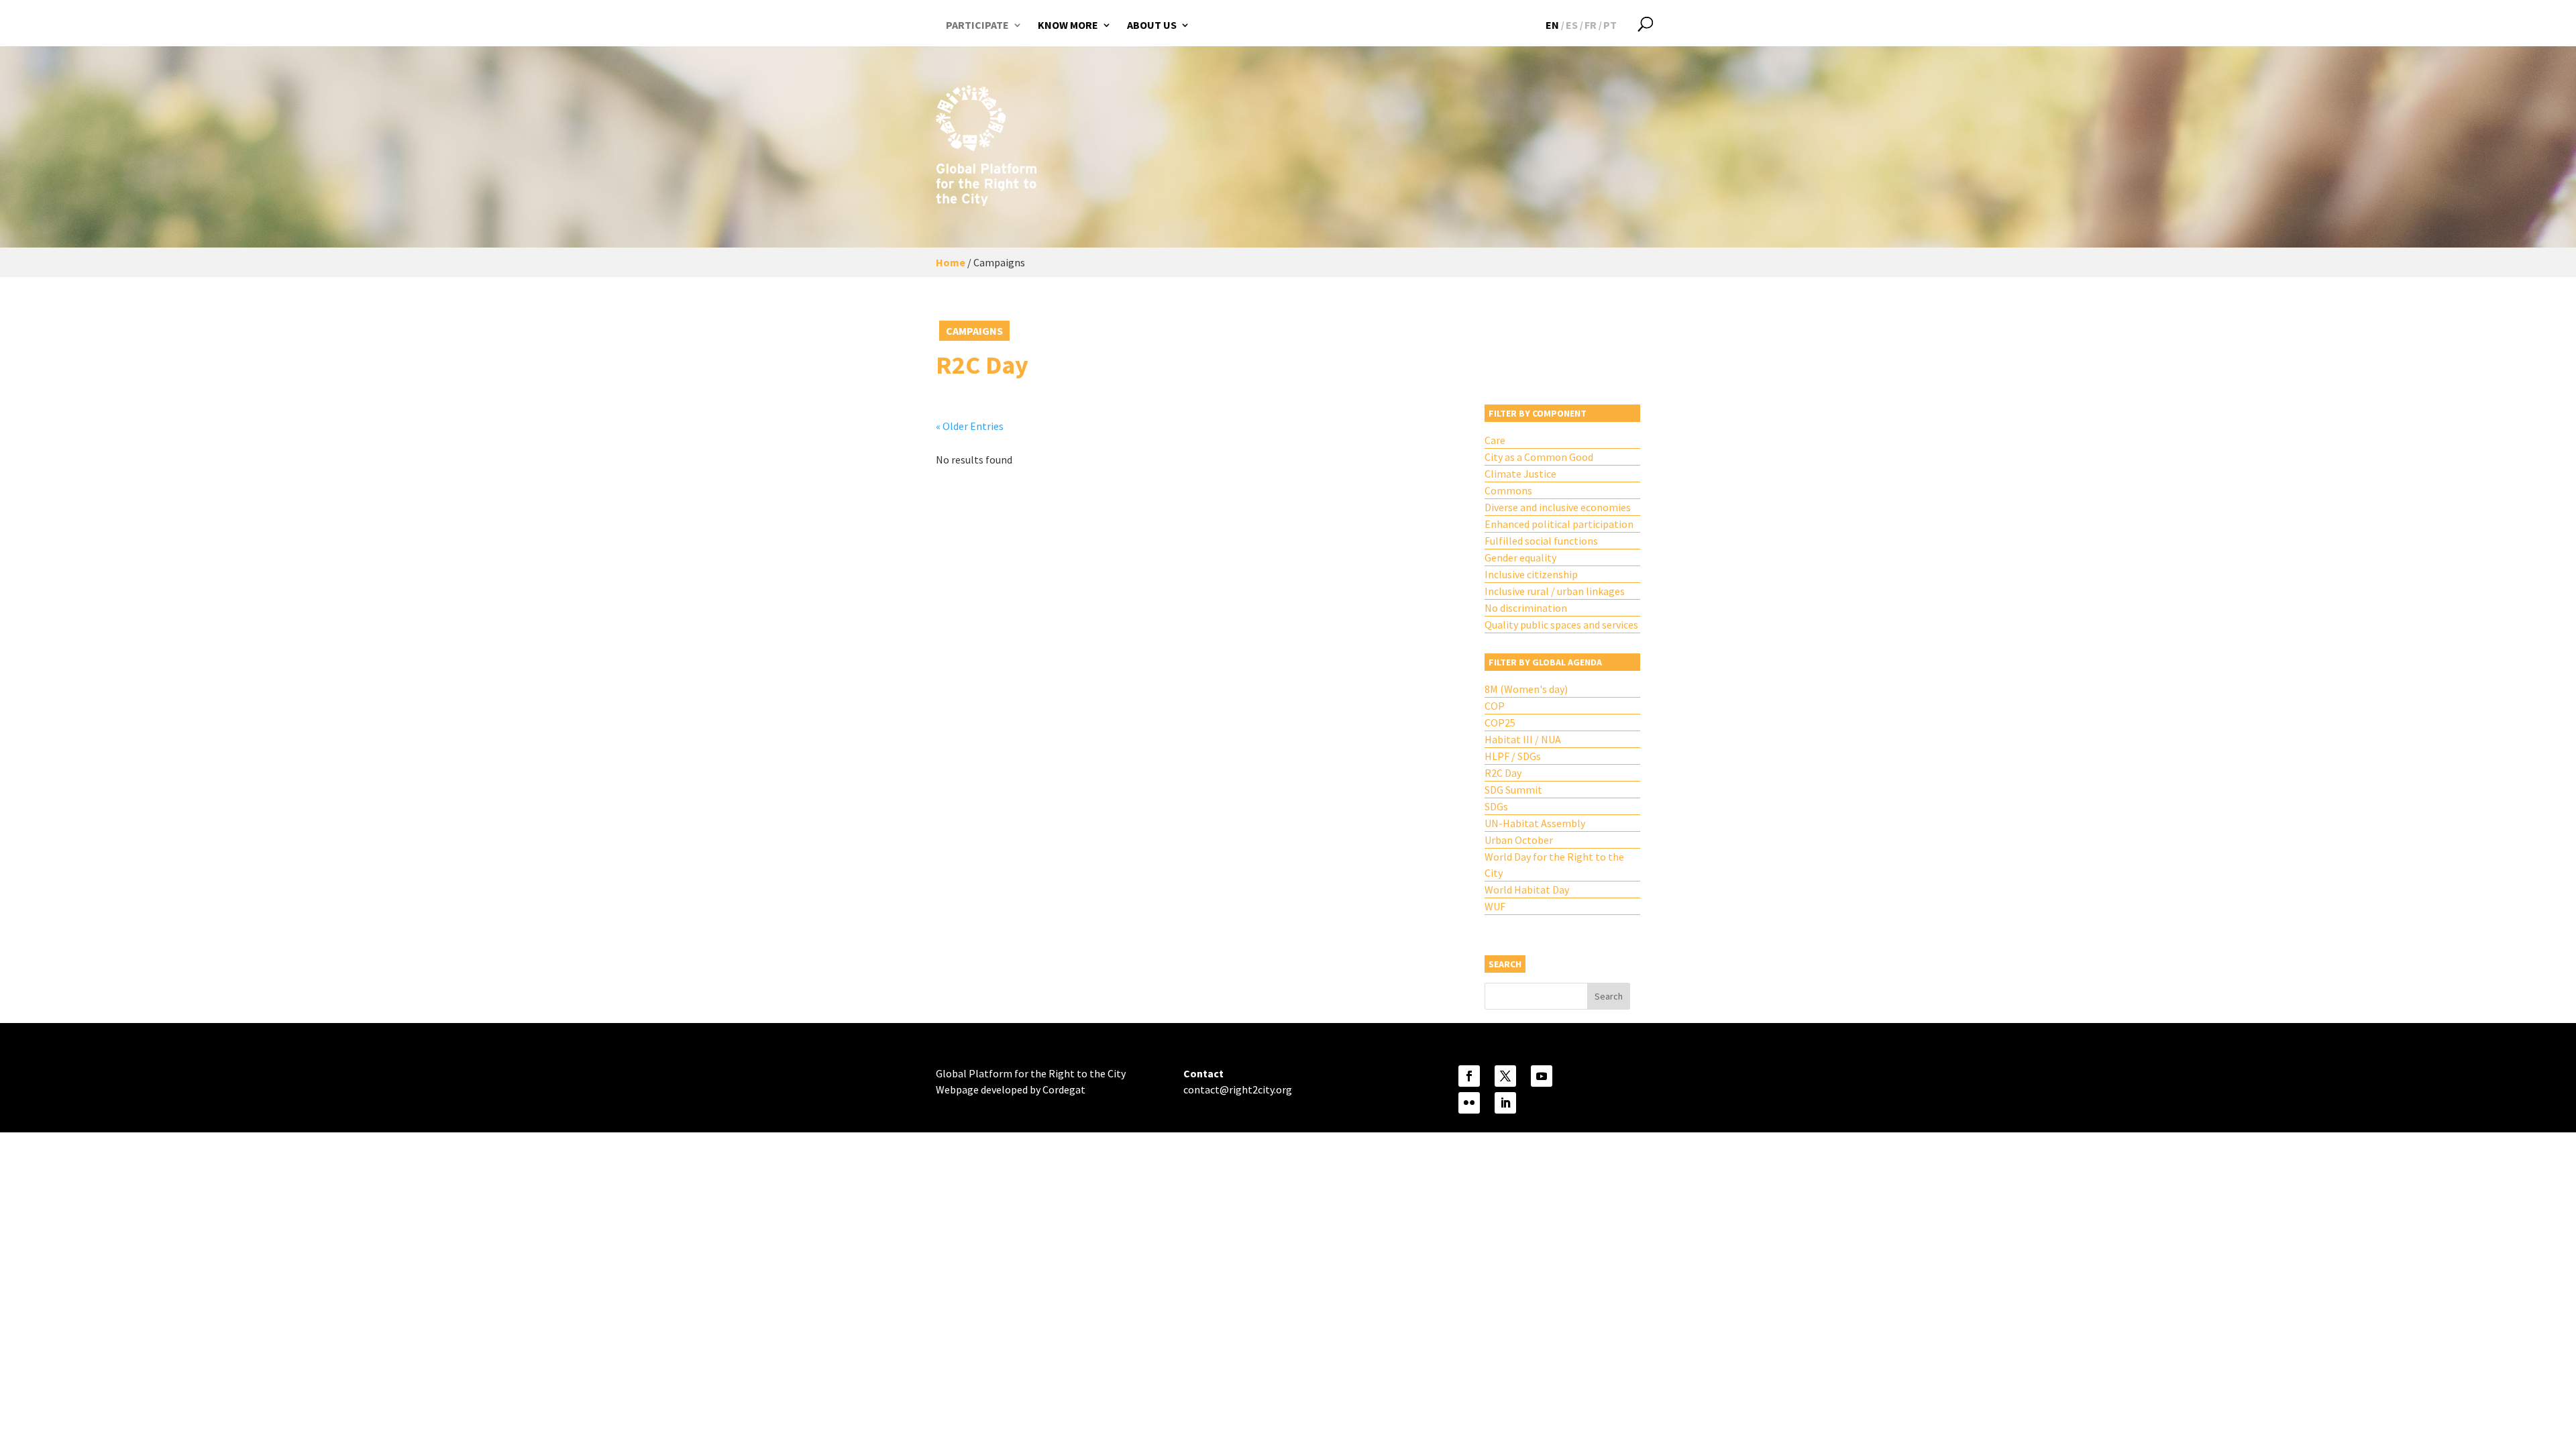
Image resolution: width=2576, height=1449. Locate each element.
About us (1152, 25)
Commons (1508, 490)
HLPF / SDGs (1513, 756)
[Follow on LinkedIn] (1505, 1103)
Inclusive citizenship (1531, 574)
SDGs (1496, 806)
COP (1495, 706)
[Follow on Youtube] (1542, 1076)
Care (1495, 440)
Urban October (1519, 840)
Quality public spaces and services (1561, 625)
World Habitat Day (1527, 890)
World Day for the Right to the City (1554, 865)
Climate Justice (1520, 474)
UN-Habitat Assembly (1535, 823)
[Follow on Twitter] (1505, 1076)
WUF (1495, 906)
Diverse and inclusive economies (1558, 507)
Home (951, 262)
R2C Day (1503, 773)
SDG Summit (1513, 790)
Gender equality (1520, 557)
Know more (1068, 25)
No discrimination (1526, 608)
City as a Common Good (1539, 457)
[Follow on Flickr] (1469, 1103)
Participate (977, 25)
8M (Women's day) (1526, 689)
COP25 (1500, 722)
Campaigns (974, 331)
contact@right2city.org (1238, 1089)
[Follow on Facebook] (1469, 1076)
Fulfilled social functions (1541, 541)
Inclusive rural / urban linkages (1555, 591)
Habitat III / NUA (1523, 739)
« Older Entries (970, 426)
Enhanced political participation (1559, 524)
